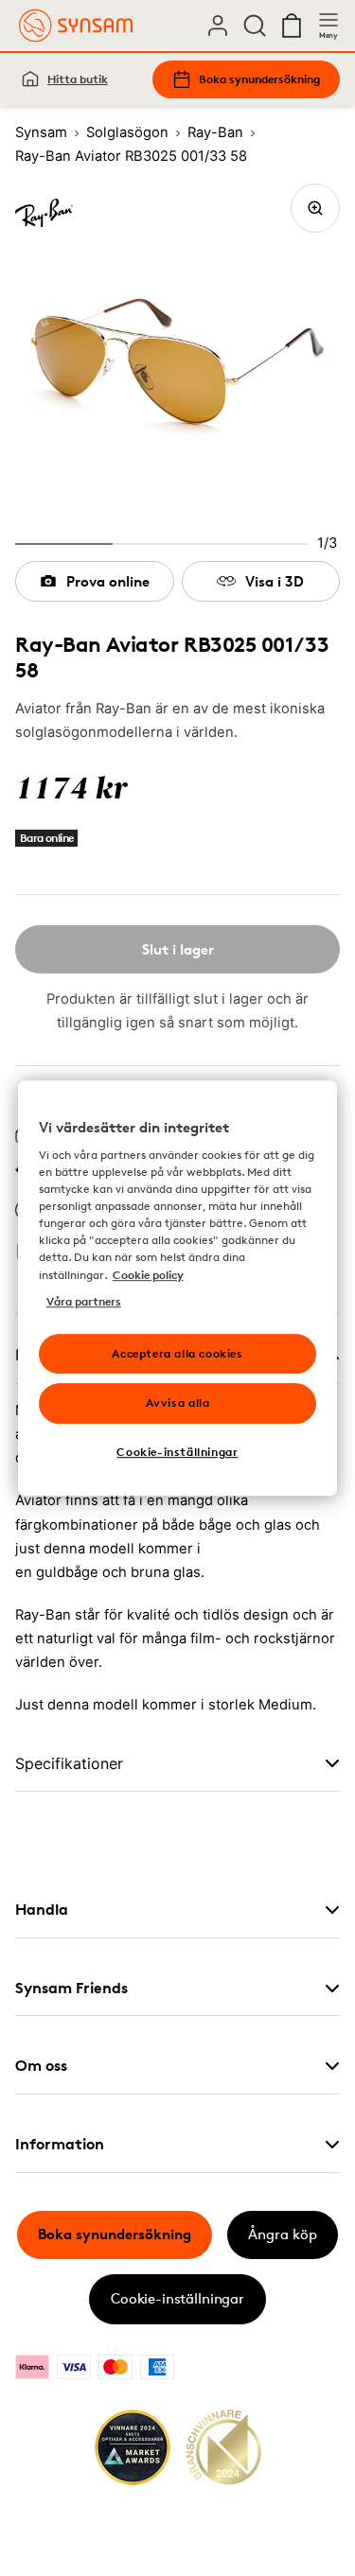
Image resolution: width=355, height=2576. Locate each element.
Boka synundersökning (259, 79)
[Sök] (255, 26)
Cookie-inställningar (177, 2298)
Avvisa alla (178, 1403)
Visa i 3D (275, 581)
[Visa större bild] (315, 208)
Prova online (108, 581)
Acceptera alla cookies (177, 1353)
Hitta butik (78, 79)
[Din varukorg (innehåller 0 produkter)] (292, 26)
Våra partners (84, 1301)
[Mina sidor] (218, 26)
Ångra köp (283, 2234)
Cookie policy (148, 1275)
